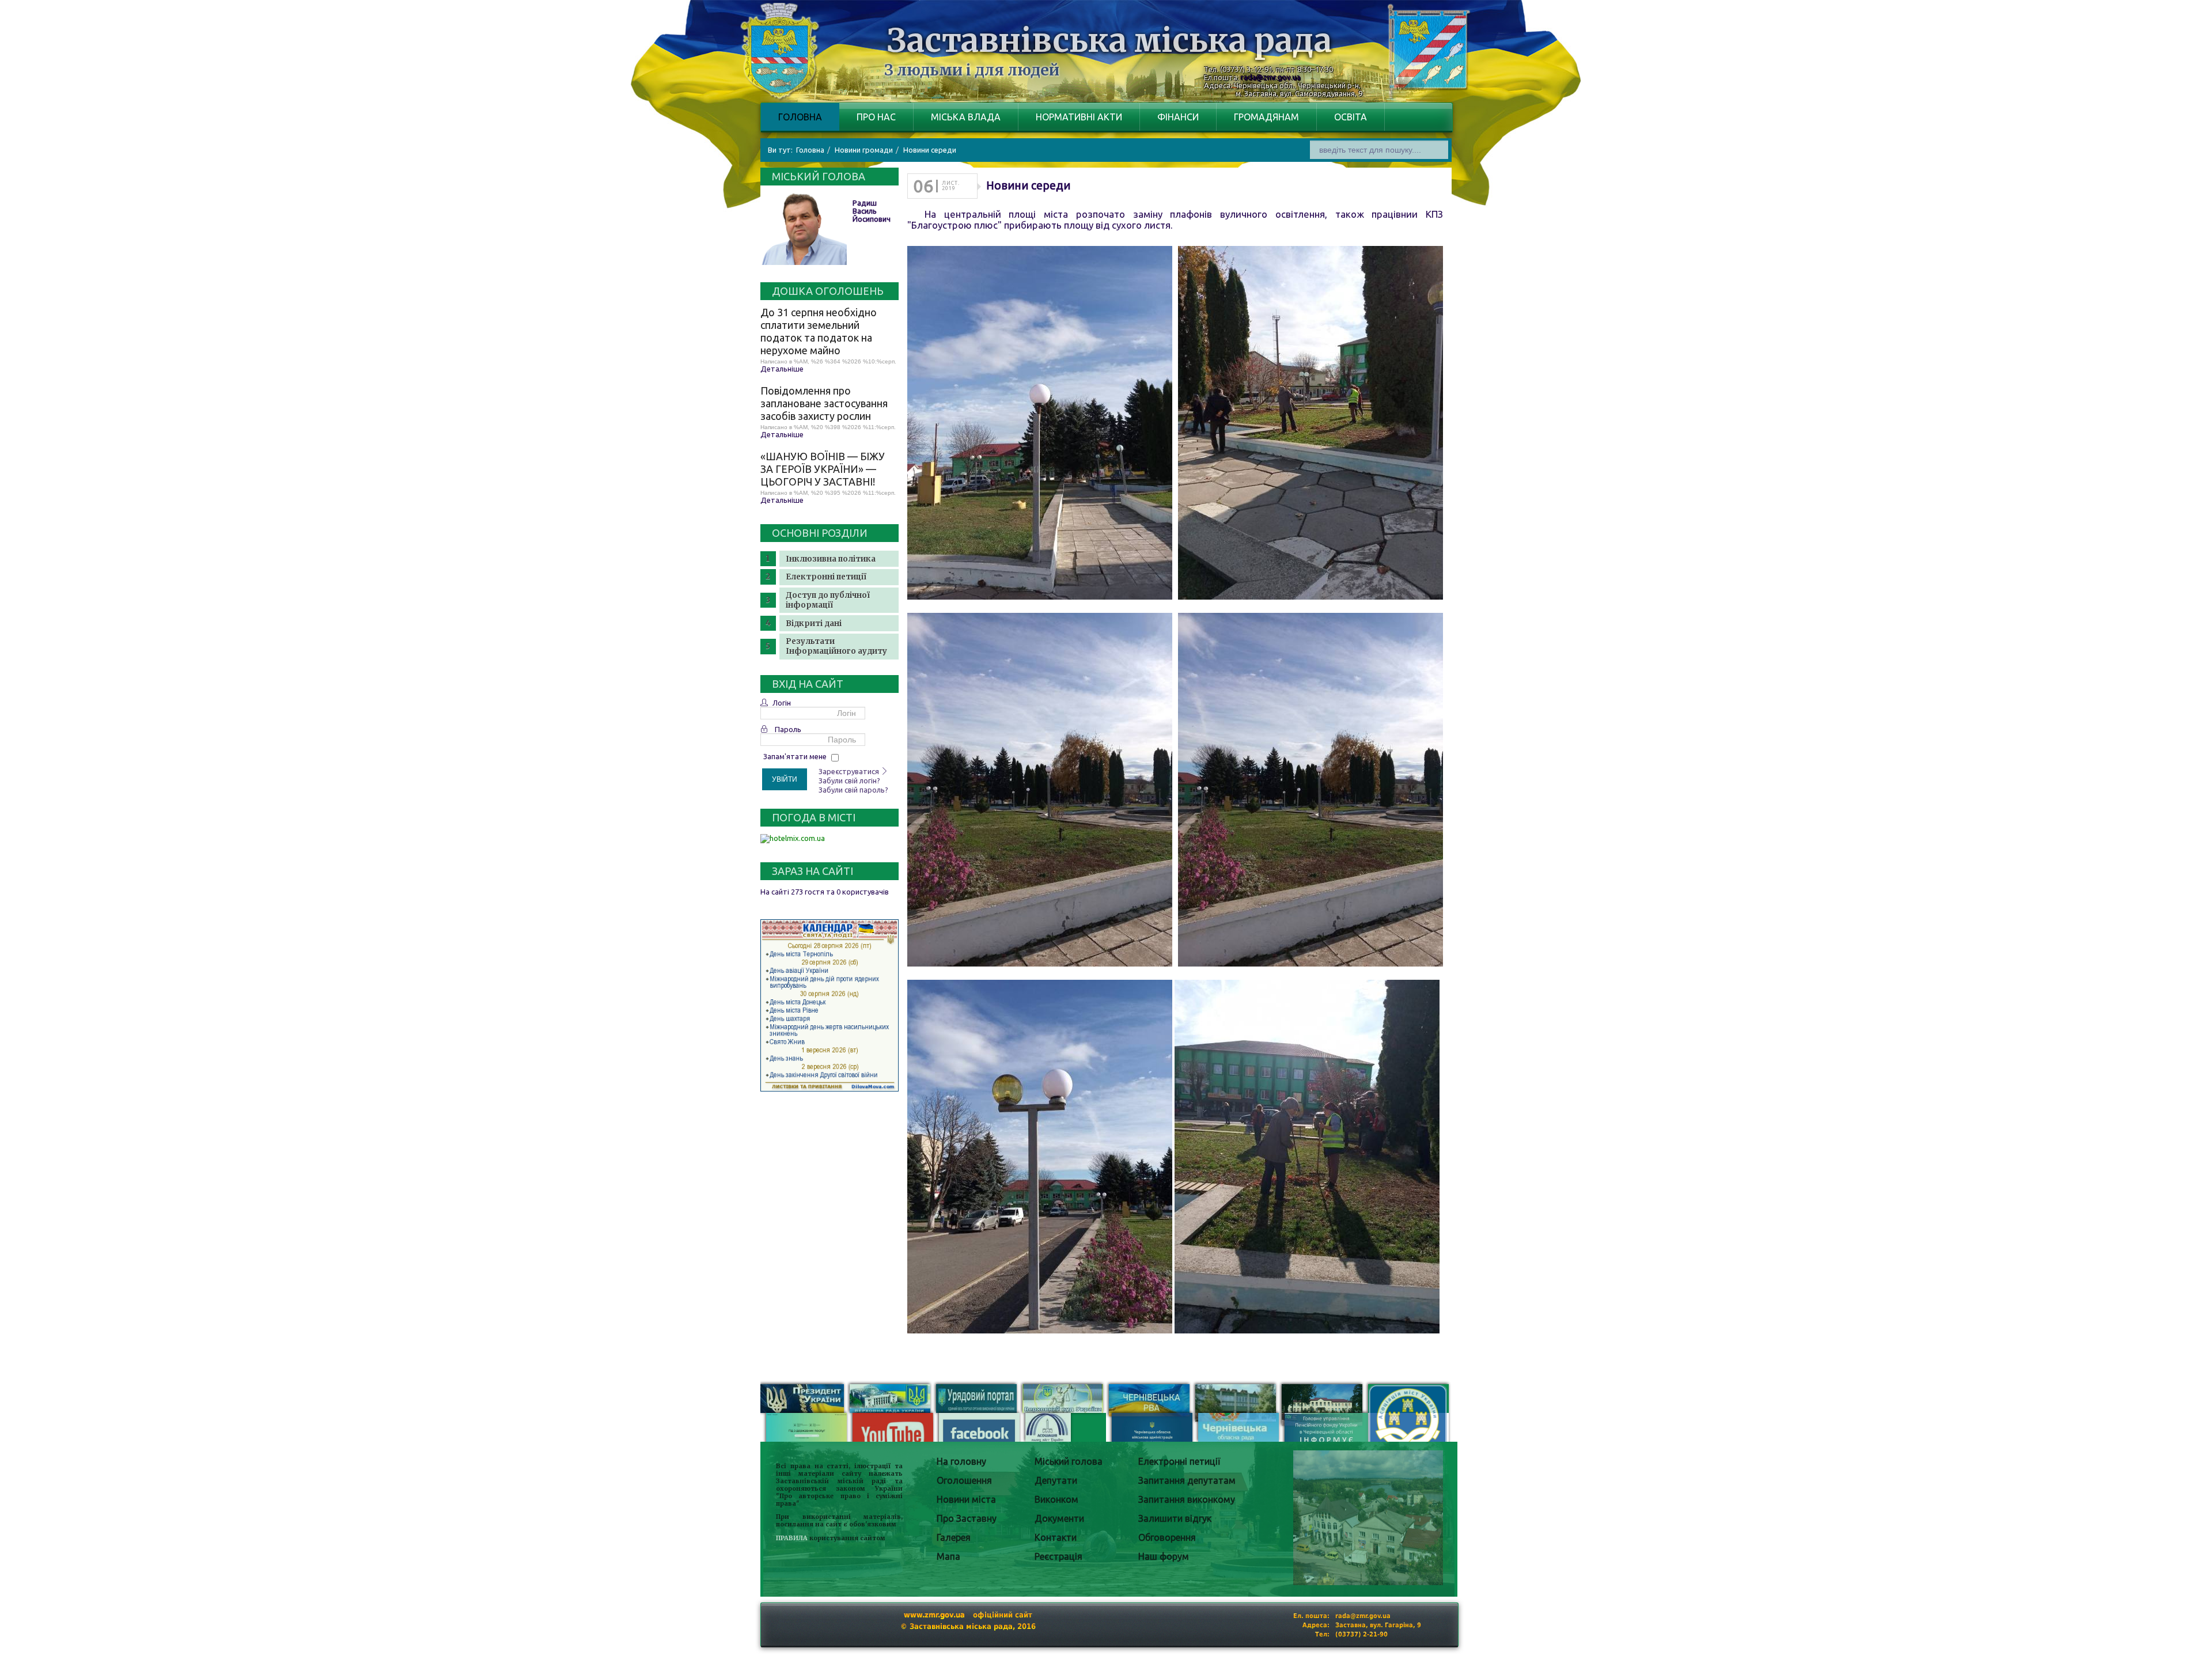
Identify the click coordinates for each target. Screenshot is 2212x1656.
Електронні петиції (826, 577)
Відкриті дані (814, 624)
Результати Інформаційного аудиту (836, 646)
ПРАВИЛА (792, 1538)
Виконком (1056, 1499)
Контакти (1056, 1537)
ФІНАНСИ (1178, 117)
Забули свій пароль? (853, 790)
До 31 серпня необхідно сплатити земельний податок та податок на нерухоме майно (819, 331)
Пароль (788, 729)
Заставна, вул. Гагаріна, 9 (1378, 1625)
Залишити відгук (1175, 1518)
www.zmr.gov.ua (934, 1615)
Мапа (948, 1556)
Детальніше (782, 369)
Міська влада (966, 117)
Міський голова (1069, 1461)
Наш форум (1164, 1556)
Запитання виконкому (1187, 1499)
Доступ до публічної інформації (828, 600)
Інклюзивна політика (831, 559)
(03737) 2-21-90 (1361, 1634)
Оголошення (964, 1480)
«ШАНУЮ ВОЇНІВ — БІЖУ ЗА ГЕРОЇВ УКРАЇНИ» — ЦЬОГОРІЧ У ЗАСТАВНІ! (823, 469)
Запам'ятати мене (795, 756)
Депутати (1056, 1480)
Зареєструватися (850, 771)
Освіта (1351, 117)
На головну (961, 1461)
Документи (1059, 1518)
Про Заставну (967, 1518)
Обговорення (1167, 1537)
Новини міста (966, 1499)
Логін (782, 703)
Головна (800, 117)
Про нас (876, 117)
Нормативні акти (1079, 117)
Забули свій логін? (849, 780)
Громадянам (1266, 117)
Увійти (785, 779)
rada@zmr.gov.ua (1271, 77)
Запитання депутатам (1187, 1480)
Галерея (954, 1537)
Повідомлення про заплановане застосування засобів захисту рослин (824, 403)
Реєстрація (1058, 1556)
